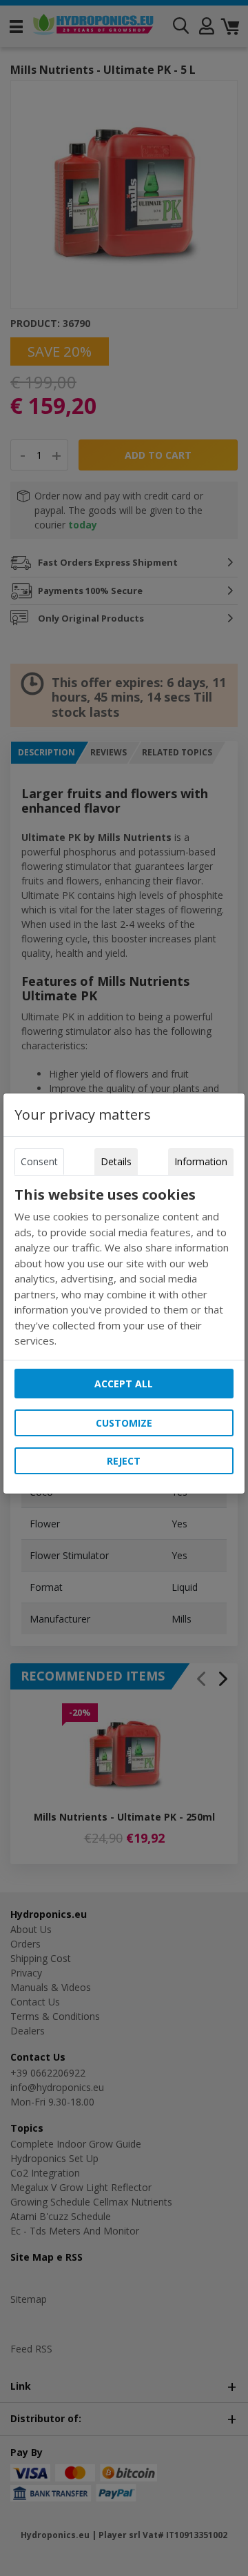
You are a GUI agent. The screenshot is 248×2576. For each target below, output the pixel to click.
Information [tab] (201, 1161)
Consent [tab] (39, 1161)
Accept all (124, 1384)
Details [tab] (116, 1161)
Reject (124, 1461)
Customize (124, 1423)
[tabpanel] (124, 1268)
